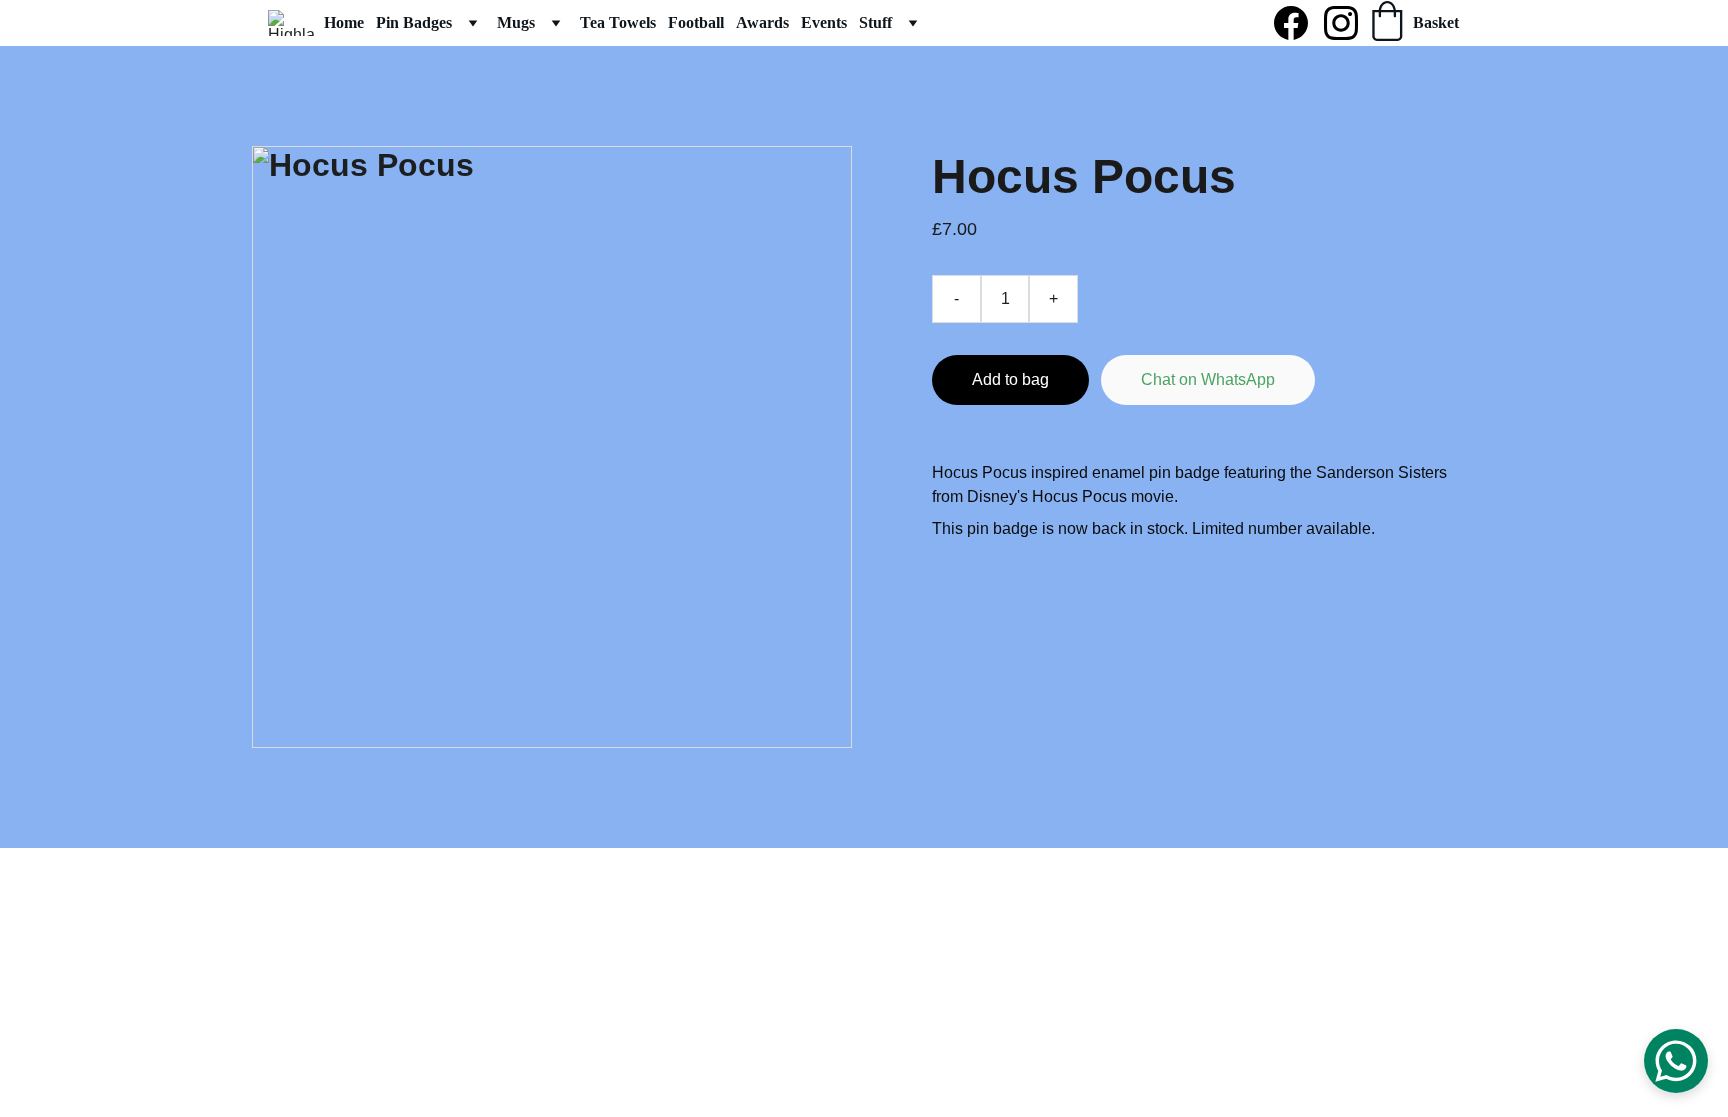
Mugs (516, 22)
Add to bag (1010, 379)
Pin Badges (414, 22)
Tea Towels (618, 22)
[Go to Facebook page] (1299, 23)
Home (344, 22)
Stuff (875, 22)
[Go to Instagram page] (1341, 23)
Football (696, 22)
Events (824, 22)
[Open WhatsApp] (1676, 1061)
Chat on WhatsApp (1208, 379)
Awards (762, 22)
